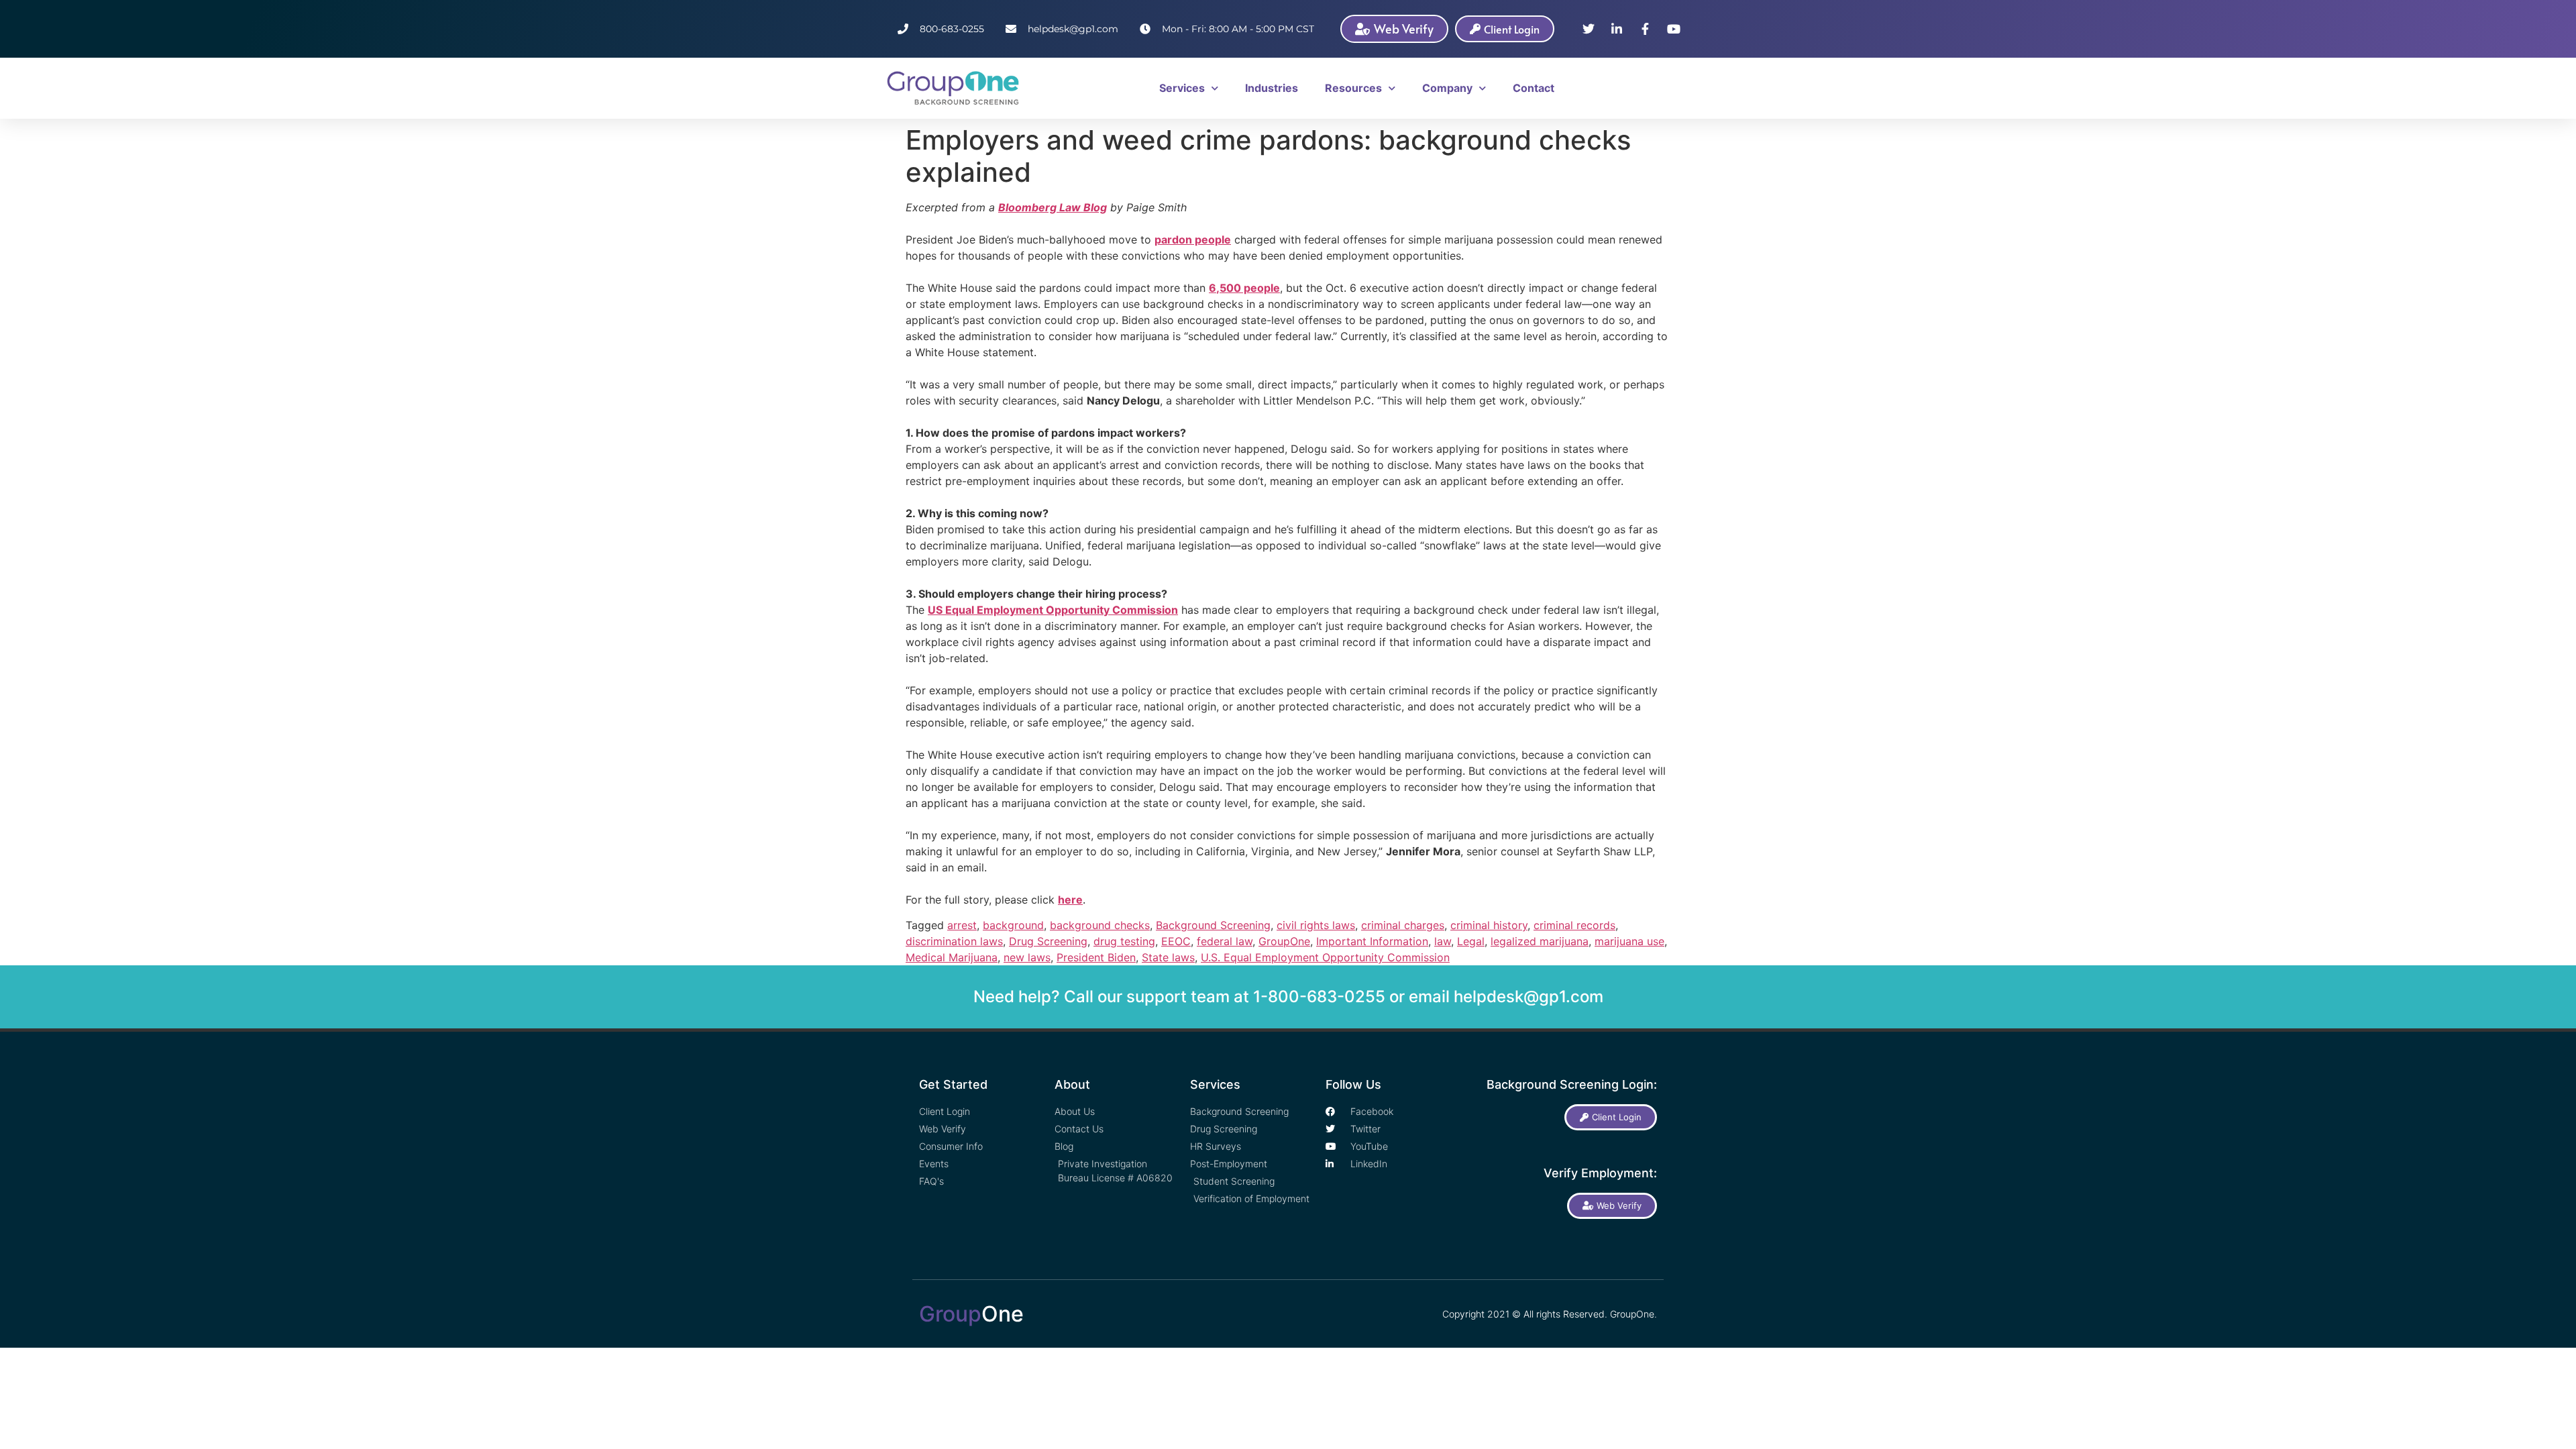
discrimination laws (954, 941)
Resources (1353, 88)
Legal (1471, 941)
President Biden (1096, 957)
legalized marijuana (1540, 941)
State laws (1168, 957)
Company (1447, 88)
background (1013, 925)
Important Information (1372, 941)
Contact (1534, 88)
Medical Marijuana (952, 957)
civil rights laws (1316, 925)
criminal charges (1403, 925)
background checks (1100, 925)
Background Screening (1213, 925)
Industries (1272, 88)
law (1443, 941)
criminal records (1574, 925)
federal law (1225, 941)
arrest (962, 925)
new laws (1027, 957)
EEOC (1176, 941)
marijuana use (1629, 941)
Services (1182, 88)
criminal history (1489, 925)
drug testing (1124, 941)
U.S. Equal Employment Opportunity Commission (1325, 957)
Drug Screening (1048, 941)
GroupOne (1284, 941)
